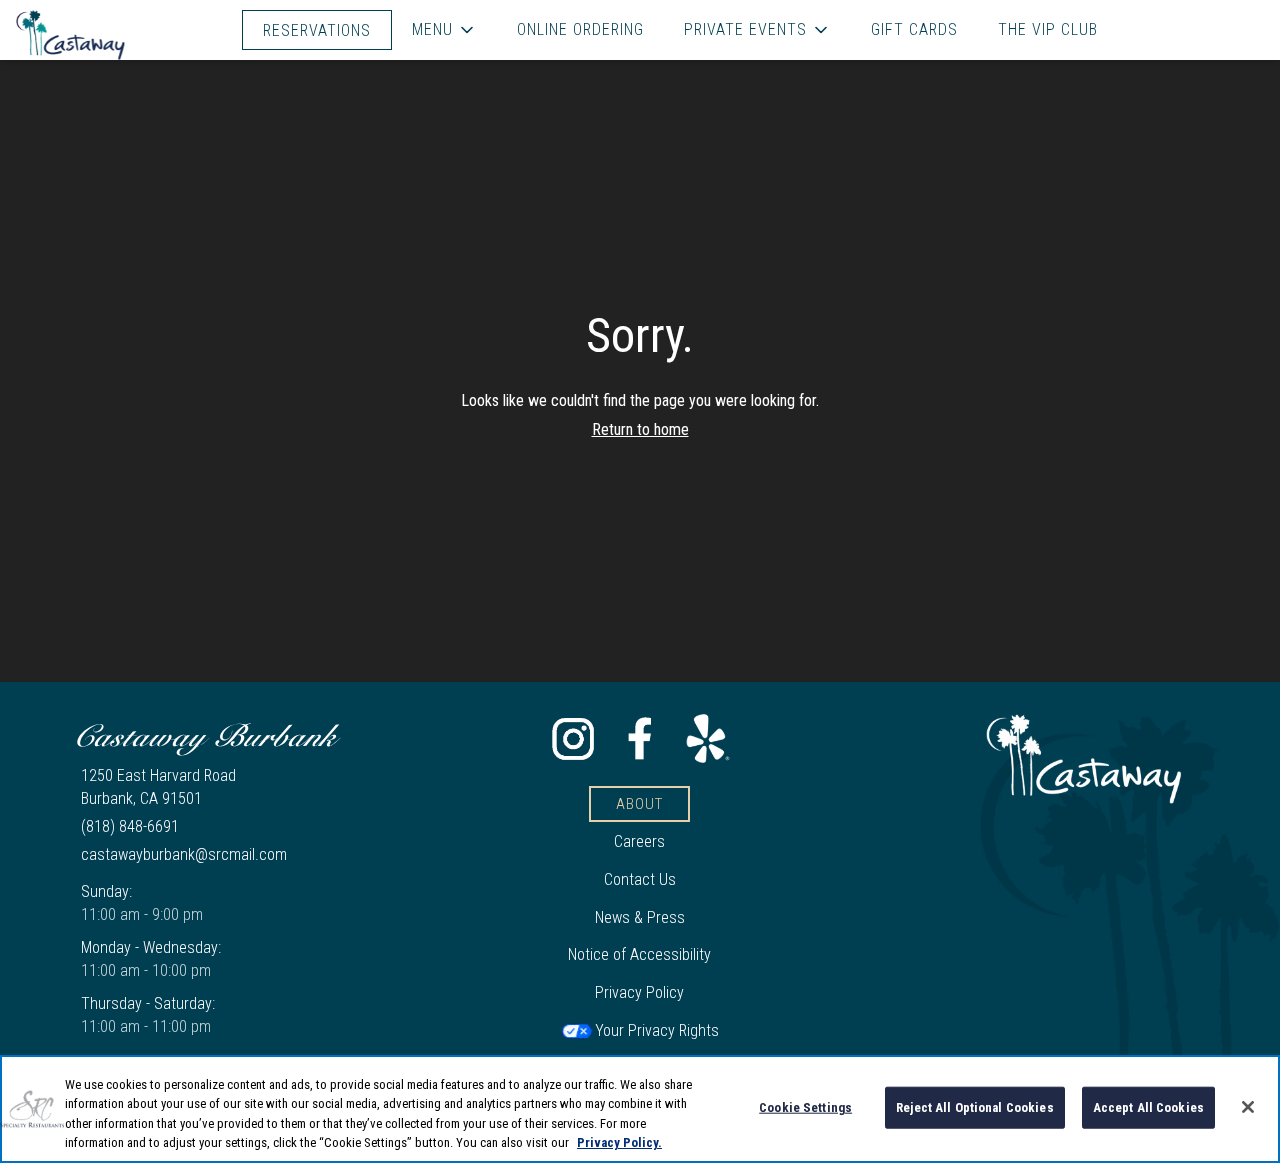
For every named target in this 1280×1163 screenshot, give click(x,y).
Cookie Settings (805, 1107)
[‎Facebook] (640, 737)
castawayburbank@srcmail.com (184, 854)
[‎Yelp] (707, 737)
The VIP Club (1048, 29)
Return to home (640, 429)
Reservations (317, 30)
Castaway (1084, 759)
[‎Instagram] (573, 737)
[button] (444, 30)
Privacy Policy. (619, 1142)
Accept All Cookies (1148, 1107)
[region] (640, 1109)
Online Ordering (580, 29)
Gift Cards (914, 29)
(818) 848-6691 (130, 826)
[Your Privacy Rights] (639, 1030)
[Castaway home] (106, 35)
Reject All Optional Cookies (975, 1107)
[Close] (1248, 1107)
